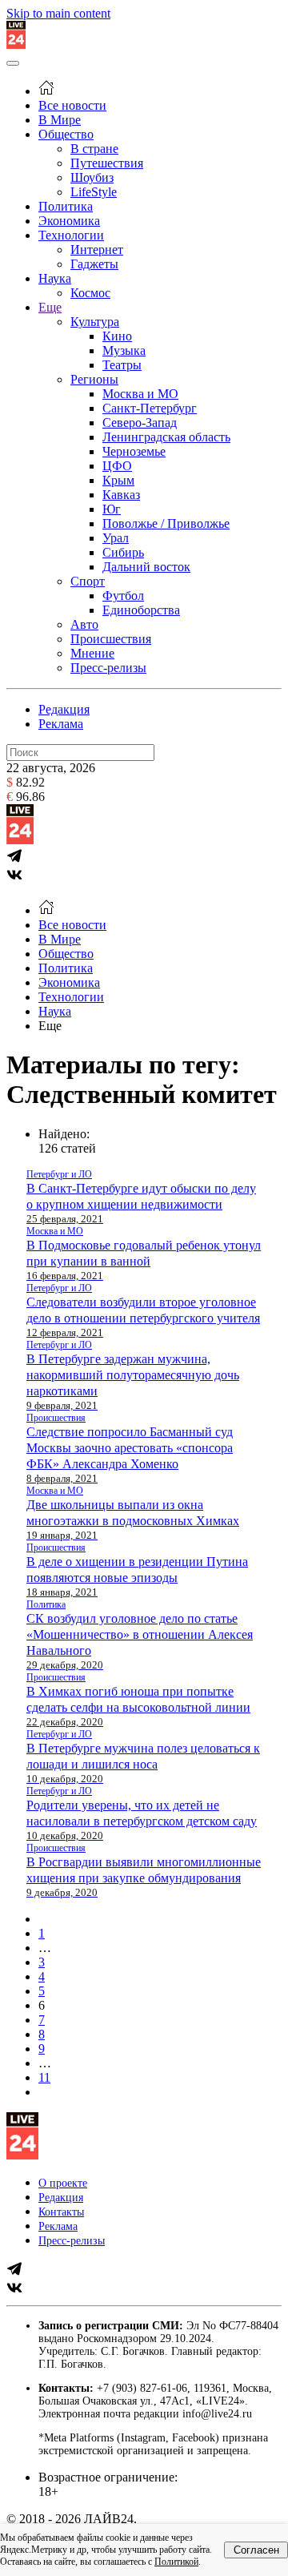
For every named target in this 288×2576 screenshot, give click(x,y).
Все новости (72, 105)
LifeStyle (94, 192)
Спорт (88, 581)
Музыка (124, 350)
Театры (122, 365)
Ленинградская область (166, 437)
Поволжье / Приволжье (166, 523)
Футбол (123, 596)
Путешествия (107, 163)
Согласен (256, 2550)
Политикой (176, 2562)
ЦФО (117, 466)
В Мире (60, 120)
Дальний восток (146, 567)
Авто (84, 624)
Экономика (69, 221)
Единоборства (141, 610)
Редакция (64, 709)
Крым (118, 480)
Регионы (94, 379)
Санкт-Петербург (150, 408)
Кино (117, 336)
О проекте (63, 2183)
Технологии (71, 235)
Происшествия (111, 639)
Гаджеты (94, 264)
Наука (55, 278)
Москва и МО (140, 394)
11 (44, 2077)
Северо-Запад (140, 423)
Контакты (61, 2212)
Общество (66, 134)
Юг (112, 509)
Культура (95, 322)
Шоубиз (92, 177)
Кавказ (121, 495)
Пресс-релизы (108, 668)
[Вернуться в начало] (16, 44)
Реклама (61, 724)
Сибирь (123, 552)
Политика (66, 206)
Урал (116, 538)
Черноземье (134, 451)
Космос (90, 293)
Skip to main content (58, 13)
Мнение (92, 653)
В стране (94, 149)
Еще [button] (50, 1026)
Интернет (97, 250)
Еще (50, 307)
